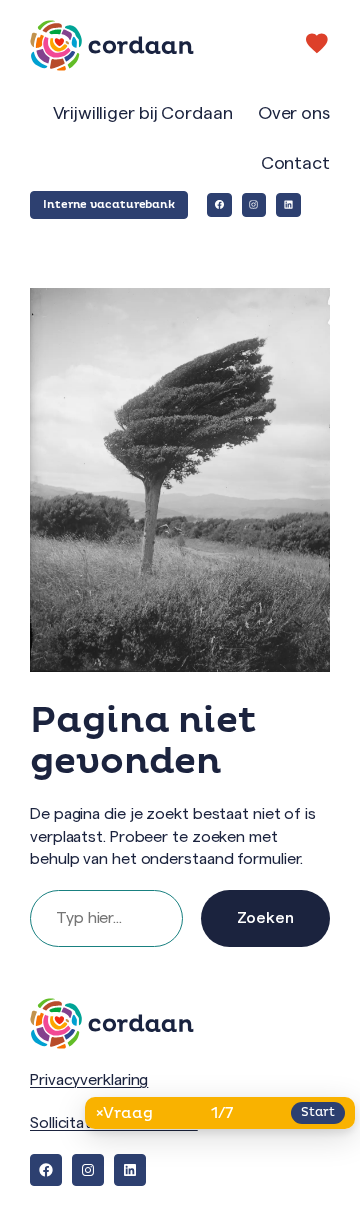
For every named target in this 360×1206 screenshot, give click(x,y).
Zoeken (265, 918)
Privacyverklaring (89, 1080)
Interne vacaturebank (109, 204)
